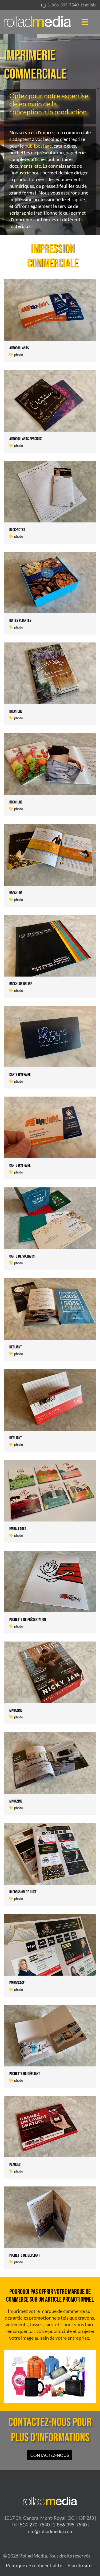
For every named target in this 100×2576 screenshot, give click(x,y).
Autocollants (19, 348)
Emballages (18, 1529)
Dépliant (16, 1347)
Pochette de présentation (28, 1620)
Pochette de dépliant (25, 2074)
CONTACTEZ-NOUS (50, 2455)
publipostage (38, 146)
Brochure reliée (21, 984)
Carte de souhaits (22, 1256)
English (88, 5)
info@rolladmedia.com (50, 2531)
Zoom (35, 310)
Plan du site (79, 2565)
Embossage (17, 1983)
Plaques (15, 2165)
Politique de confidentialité (34, 2565)
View (65, 310)
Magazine (16, 1711)
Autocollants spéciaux (26, 439)
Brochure (16, 711)
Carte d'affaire (20, 1075)
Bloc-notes (17, 530)
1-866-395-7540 (63, 5)
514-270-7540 (35, 2525)
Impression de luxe (23, 1892)
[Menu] (85, 22)
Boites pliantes (20, 621)
